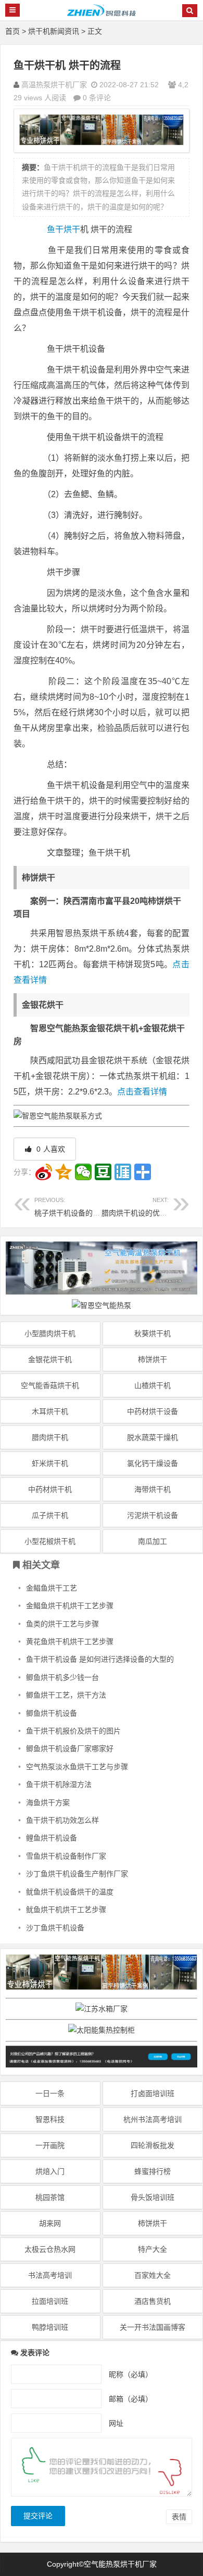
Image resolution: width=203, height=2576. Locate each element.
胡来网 (50, 2223)
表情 (179, 2517)
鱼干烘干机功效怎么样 (62, 1820)
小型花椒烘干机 (50, 1541)
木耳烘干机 (50, 1411)
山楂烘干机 (153, 1385)
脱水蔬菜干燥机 (153, 1437)
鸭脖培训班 (50, 2327)
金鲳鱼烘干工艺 (52, 1588)
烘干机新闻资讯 (54, 31)
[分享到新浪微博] (44, 1172)
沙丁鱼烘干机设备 (55, 1928)
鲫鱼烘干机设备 (52, 1713)
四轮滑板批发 (153, 2145)
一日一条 (50, 2093)
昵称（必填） (131, 2374)
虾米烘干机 (50, 1463)
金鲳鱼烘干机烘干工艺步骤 (70, 1606)
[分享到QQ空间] (64, 1172)
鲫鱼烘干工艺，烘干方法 (66, 1695)
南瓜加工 (153, 1541)
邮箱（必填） (131, 2398)
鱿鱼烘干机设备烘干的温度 (70, 1892)
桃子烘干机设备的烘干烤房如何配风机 (96, 1207)
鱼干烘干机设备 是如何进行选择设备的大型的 (100, 1659)
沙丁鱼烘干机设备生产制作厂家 (77, 1874)
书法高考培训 (50, 2275)
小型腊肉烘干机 (50, 1333)
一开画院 (50, 2145)
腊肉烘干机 (50, 1437)
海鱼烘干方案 (48, 1803)
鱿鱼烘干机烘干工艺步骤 (66, 1910)
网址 (116, 2423)
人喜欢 (50, 1149)
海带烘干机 (153, 1489)
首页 (12, 31)
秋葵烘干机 (153, 1333)
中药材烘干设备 (153, 1411)
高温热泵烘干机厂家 (54, 85)
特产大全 (153, 2249)
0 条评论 (97, 98)
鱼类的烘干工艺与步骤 (62, 1624)
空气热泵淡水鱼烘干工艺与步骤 (77, 1767)
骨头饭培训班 (153, 2197)
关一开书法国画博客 (153, 2327)
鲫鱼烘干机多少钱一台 (62, 1677)
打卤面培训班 (153, 2093)
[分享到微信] (83, 1172)
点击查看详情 (142, 1092)
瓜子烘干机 (50, 1515)
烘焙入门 (50, 2171)
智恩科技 (50, 2119)
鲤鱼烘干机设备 (52, 1838)
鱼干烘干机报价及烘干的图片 (73, 1731)
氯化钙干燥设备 (153, 1463)
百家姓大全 (153, 2275)
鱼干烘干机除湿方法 (59, 1784)
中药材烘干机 (50, 1489)
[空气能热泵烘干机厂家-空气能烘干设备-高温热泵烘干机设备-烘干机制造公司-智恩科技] (102, 15)
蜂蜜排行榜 (153, 2171)
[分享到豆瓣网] (103, 1172)
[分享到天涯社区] (123, 1172)
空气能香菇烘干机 (50, 1385)
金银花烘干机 (50, 1359)
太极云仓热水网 (50, 2249)
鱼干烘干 (64, 229)
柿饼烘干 (153, 1359)
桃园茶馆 (50, 2197)
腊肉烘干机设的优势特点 (142, 1207)
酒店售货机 (153, 2301)
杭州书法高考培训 (153, 2119)
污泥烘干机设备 (153, 1515)
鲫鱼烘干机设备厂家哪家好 (70, 1749)
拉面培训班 (50, 2301)
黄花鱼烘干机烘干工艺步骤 (70, 1641)
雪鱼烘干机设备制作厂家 (66, 1856)
